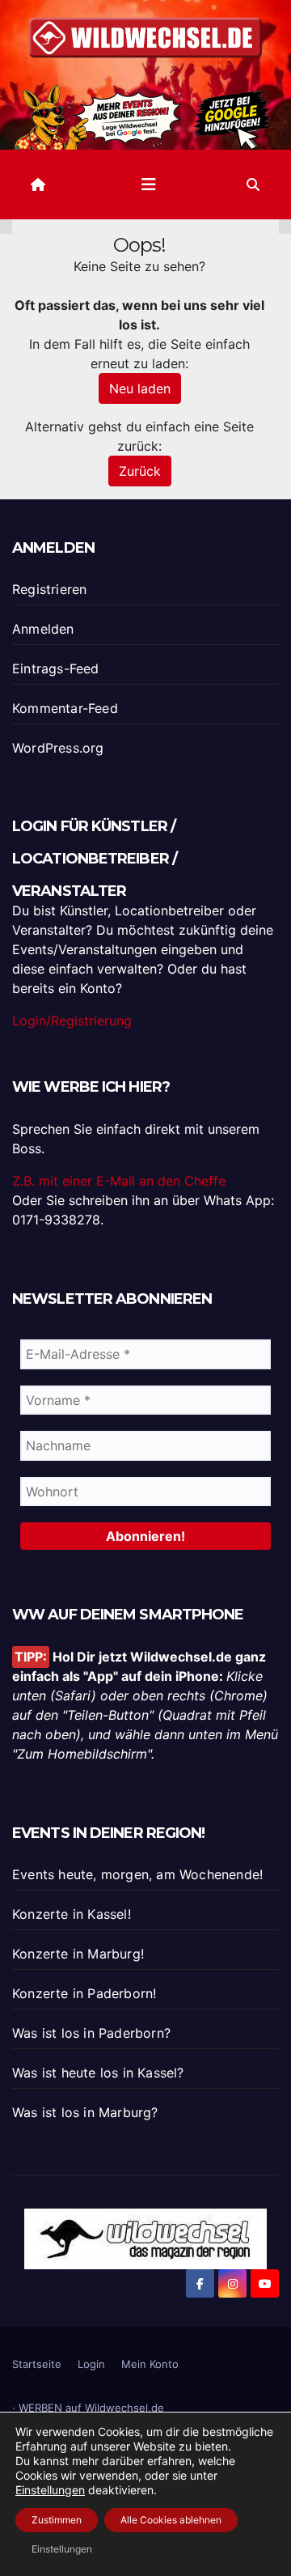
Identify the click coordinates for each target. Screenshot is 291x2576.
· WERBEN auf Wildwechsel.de (88, 2408)
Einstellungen (50, 2490)
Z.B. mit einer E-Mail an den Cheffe (119, 1181)
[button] (253, 185)
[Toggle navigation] (149, 185)
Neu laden (140, 388)
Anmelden (43, 629)
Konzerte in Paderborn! (84, 1993)
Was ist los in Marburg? (85, 2112)
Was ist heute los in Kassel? (98, 2073)
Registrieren (49, 589)
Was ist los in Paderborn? (91, 2033)
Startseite (37, 2364)
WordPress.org (58, 748)
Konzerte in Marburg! (78, 1954)
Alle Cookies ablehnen (171, 2520)
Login (91, 2364)
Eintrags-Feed (56, 668)
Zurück (140, 471)
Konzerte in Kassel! (72, 1914)
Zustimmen (57, 2520)
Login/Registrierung (72, 1021)
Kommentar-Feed (65, 708)
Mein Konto (150, 2364)
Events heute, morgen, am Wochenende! (137, 1874)
